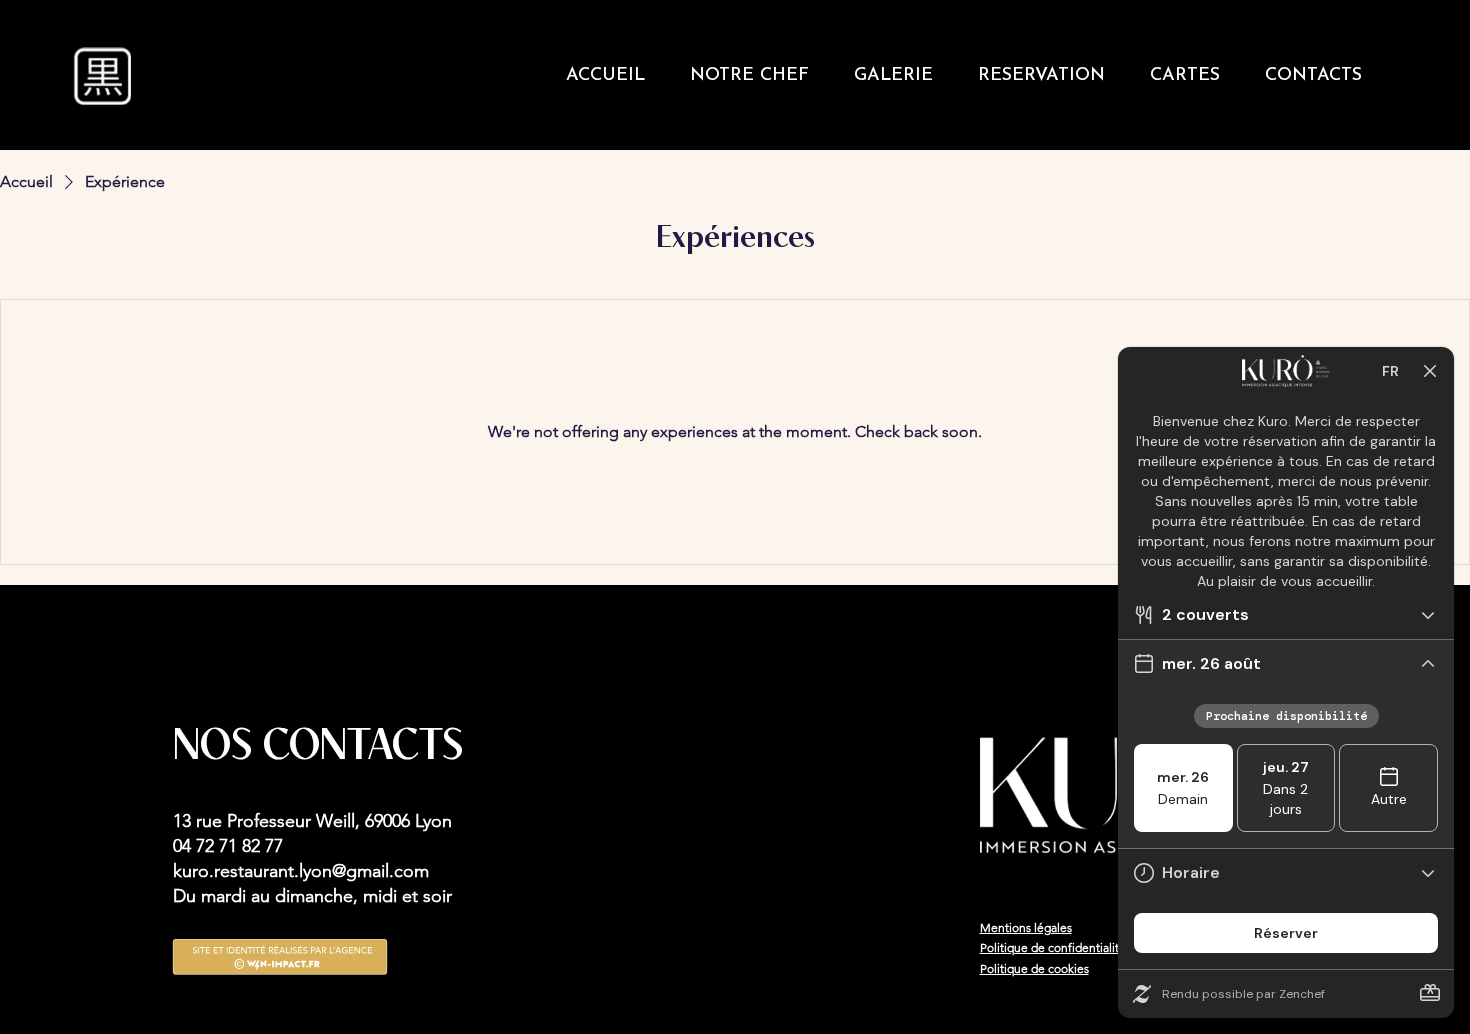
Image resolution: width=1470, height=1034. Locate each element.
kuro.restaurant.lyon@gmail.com (301, 871)
